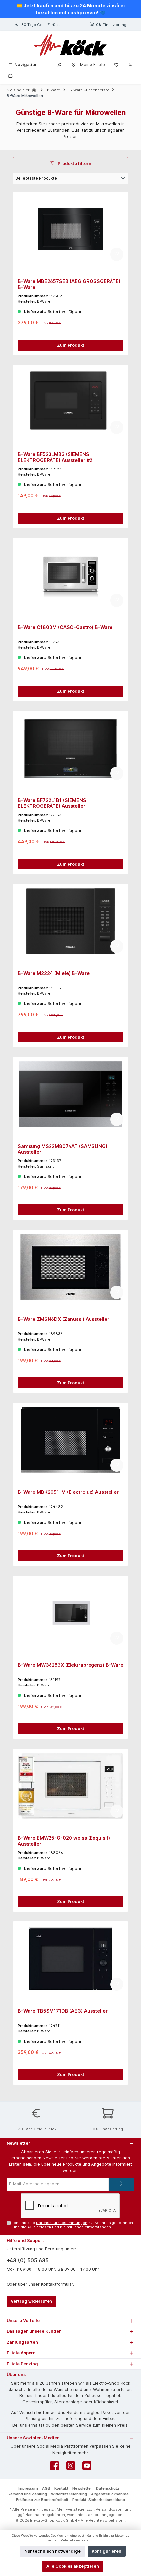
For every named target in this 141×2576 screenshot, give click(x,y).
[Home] (35, 90)
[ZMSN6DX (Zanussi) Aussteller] (70, 1267)
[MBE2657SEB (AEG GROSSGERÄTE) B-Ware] (70, 229)
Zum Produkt (71, 345)
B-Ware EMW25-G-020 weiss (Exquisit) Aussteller (64, 1841)
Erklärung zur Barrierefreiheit (42, 2500)
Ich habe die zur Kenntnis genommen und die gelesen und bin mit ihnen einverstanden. (73, 2225)
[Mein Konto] (131, 64)
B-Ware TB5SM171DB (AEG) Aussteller (63, 2011)
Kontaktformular (57, 2284)
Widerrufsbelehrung (69, 2494)
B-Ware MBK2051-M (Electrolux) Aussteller (68, 1492)
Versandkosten (110, 2509)
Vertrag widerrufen (31, 2301)
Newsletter (82, 2488)
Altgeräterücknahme (110, 2494)
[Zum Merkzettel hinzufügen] (117, 254)
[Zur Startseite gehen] (70, 45)
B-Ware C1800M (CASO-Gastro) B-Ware (65, 627)
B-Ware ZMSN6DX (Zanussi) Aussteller (63, 1319)
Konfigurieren (107, 2551)
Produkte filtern (74, 164)
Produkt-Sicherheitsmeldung (99, 2500)
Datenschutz (108, 2488)
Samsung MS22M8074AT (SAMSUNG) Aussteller (62, 1149)
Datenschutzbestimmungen (62, 2223)
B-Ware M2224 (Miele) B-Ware (54, 973)
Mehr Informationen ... (77, 2540)
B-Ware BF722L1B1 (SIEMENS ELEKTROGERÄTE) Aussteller (52, 803)
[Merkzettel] (116, 64)
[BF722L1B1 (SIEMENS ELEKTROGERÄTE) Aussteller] (70, 748)
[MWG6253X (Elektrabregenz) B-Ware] (70, 1613)
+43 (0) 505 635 (28, 2260)
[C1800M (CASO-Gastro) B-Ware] (70, 575)
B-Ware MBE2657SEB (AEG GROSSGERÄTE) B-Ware (69, 284)
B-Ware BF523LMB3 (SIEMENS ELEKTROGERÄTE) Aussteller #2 (55, 457)
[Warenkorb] (10, 75)
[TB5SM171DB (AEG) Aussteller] (70, 1959)
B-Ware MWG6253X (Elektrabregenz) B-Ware (70, 1665)
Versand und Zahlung (28, 2494)
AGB (31, 2227)
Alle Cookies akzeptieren (73, 2566)
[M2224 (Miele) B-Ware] (70, 921)
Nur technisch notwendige (52, 2551)
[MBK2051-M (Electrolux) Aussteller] (70, 1440)
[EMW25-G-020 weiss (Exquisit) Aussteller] (70, 1786)
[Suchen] (59, 64)
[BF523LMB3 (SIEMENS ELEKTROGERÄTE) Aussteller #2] (70, 402)
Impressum (28, 2488)
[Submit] (121, 2184)
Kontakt (61, 2488)
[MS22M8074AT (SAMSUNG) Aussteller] (70, 1094)
